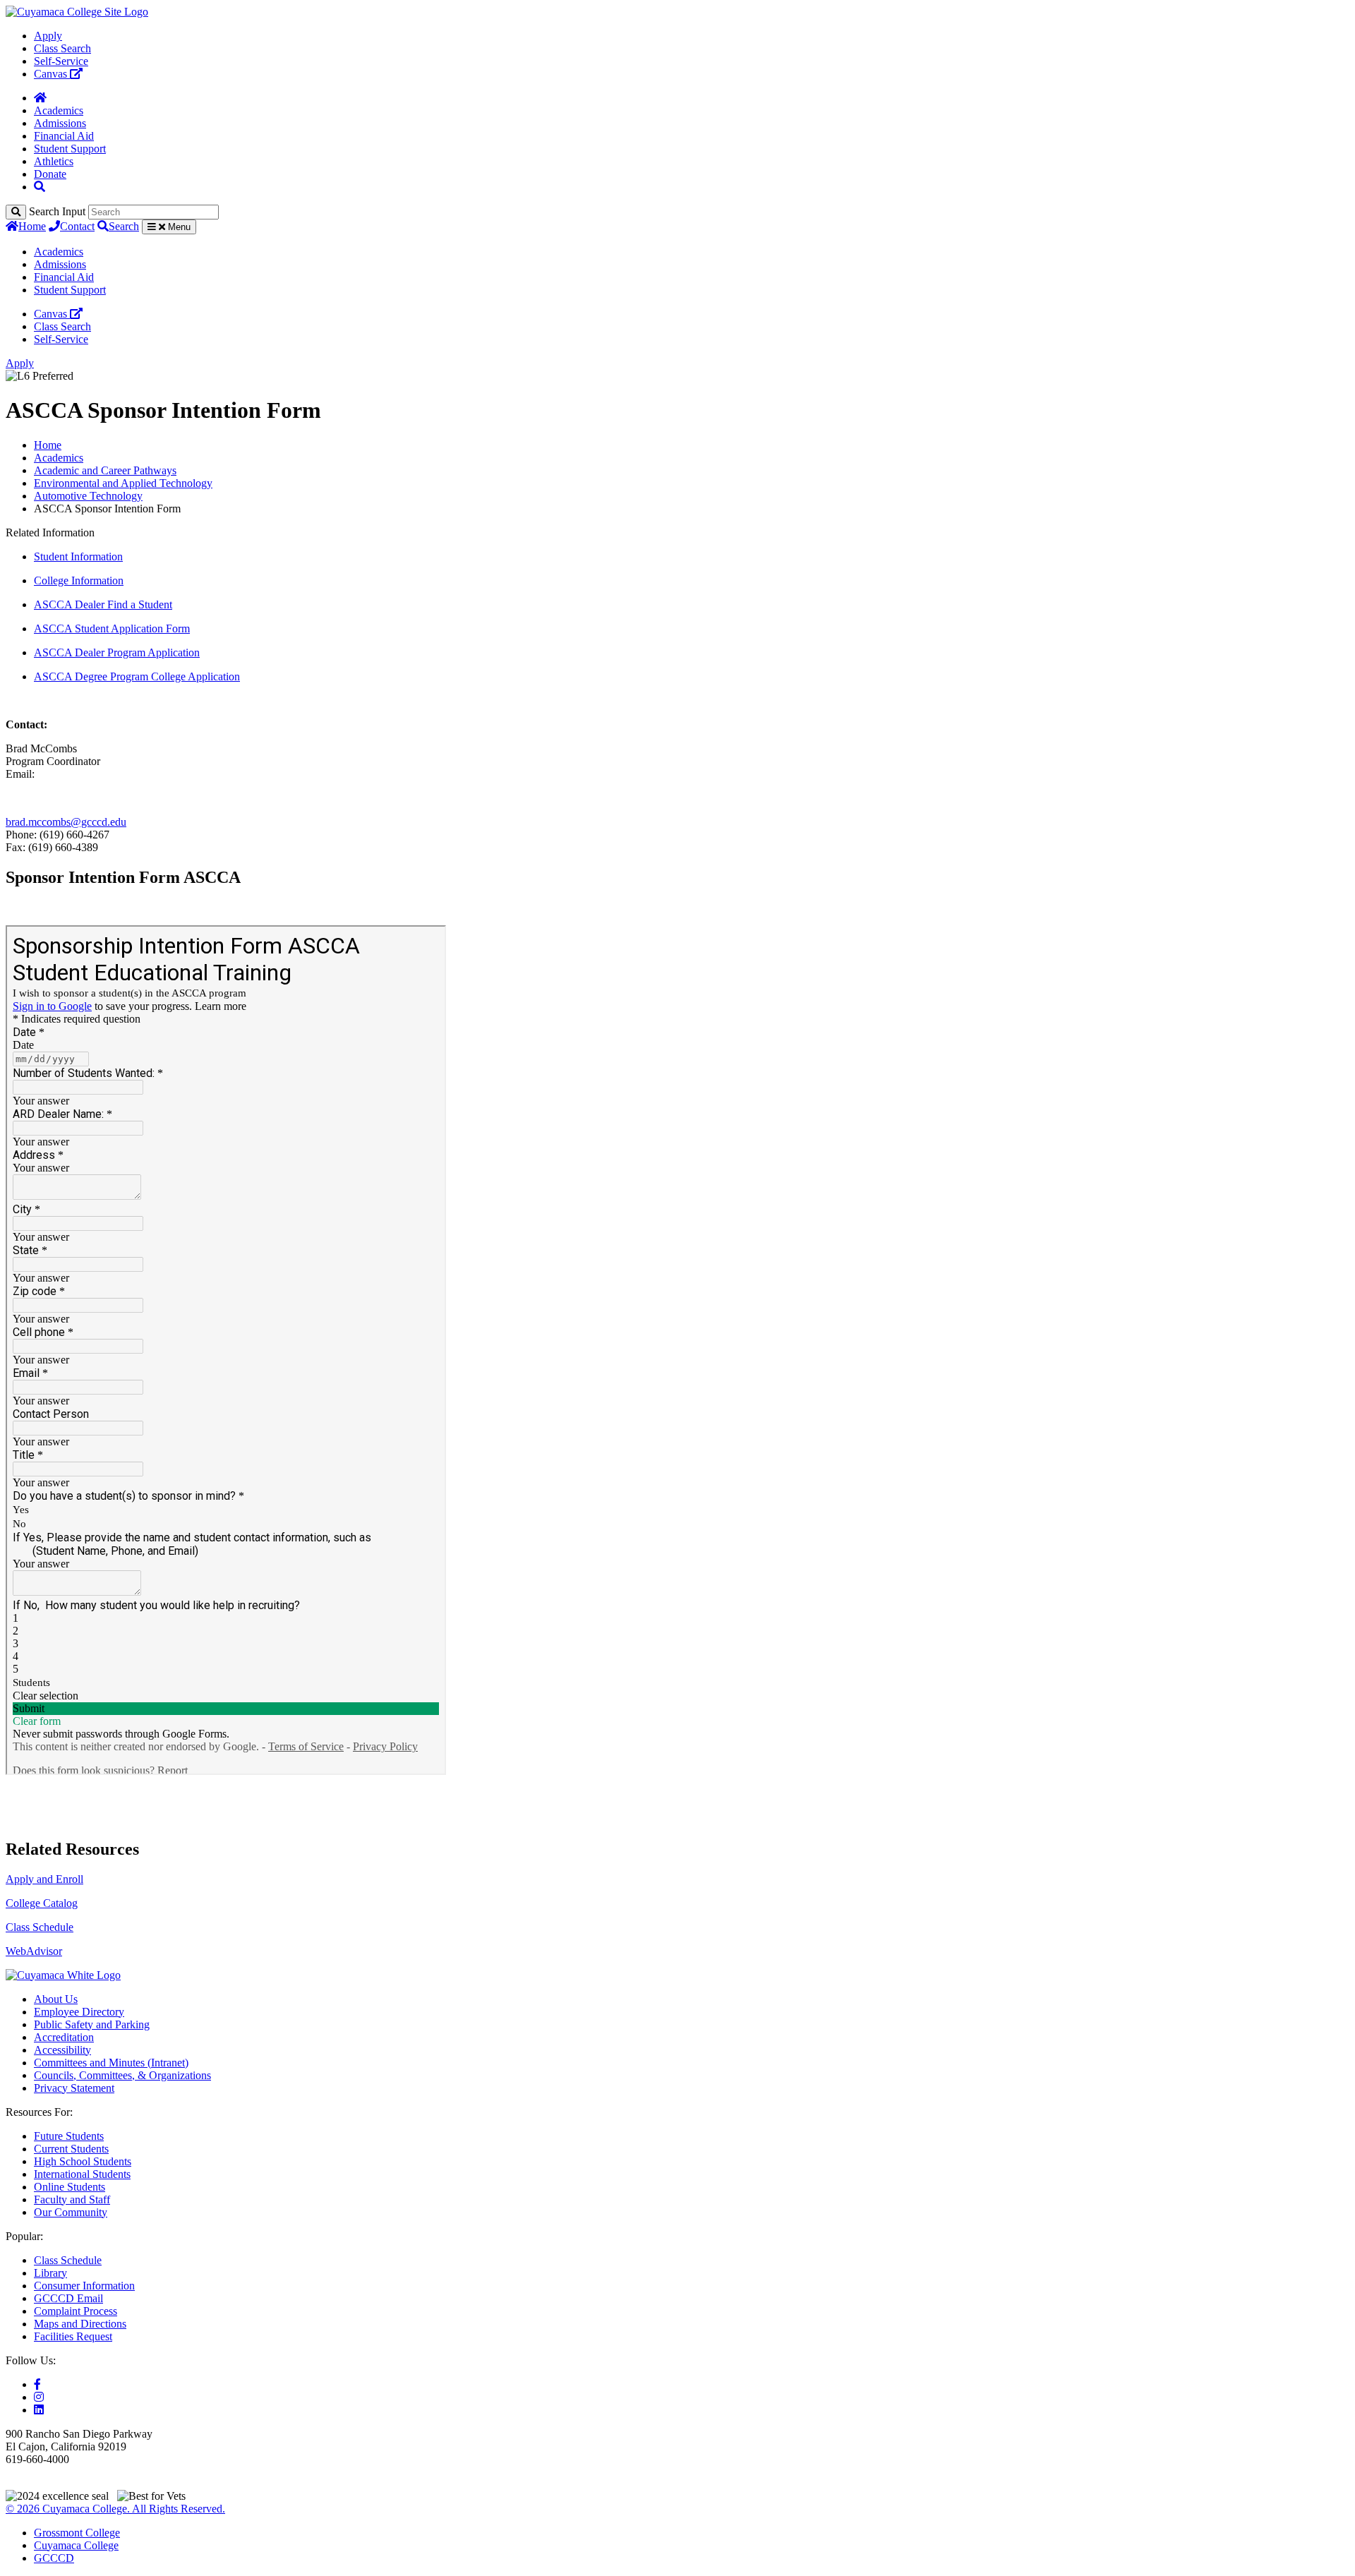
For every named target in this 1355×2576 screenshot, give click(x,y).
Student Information (78, 556)
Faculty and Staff (72, 2199)
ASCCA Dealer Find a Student (103, 604)
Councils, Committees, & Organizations (122, 2075)
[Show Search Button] (40, 187)
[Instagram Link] (39, 2397)
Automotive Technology (88, 496)
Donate (50, 174)
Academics (59, 110)
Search (124, 226)
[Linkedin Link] (39, 2410)
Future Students (69, 2136)
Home (32, 226)
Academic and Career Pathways (105, 470)
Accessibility (62, 2050)
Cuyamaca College (76, 2545)
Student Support (70, 149)
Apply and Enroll (44, 1879)
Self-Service (61, 61)
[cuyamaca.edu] (77, 12)
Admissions (60, 123)
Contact (77, 226)
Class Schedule (40, 1927)
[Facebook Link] (37, 2384)
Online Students (70, 2187)
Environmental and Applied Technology (123, 483)
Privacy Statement (74, 2088)
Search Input (57, 211)
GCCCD (54, 2558)
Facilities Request (73, 2336)
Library (50, 2273)
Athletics (54, 161)
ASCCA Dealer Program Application (117, 652)
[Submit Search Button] (16, 212)
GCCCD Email (68, 2298)
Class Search (62, 48)
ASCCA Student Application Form (112, 628)
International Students (82, 2174)
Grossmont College (77, 2533)
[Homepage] (40, 98)
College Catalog (42, 1903)
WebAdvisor (34, 1951)
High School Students (83, 2161)
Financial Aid (64, 136)
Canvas (52, 74)
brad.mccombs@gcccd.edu (66, 822)
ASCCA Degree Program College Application (137, 676)
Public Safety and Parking (92, 2024)
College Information (79, 580)
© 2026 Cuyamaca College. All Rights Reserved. (115, 2509)
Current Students (71, 2149)
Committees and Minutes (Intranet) (111, 2063)
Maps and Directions (80, 2324)
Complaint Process (76, 2311)
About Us (56, 1999)
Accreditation (64, 2037)
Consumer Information (84, 2286)
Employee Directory (79, 2012)
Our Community (71, 2212)
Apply (48, 36)
